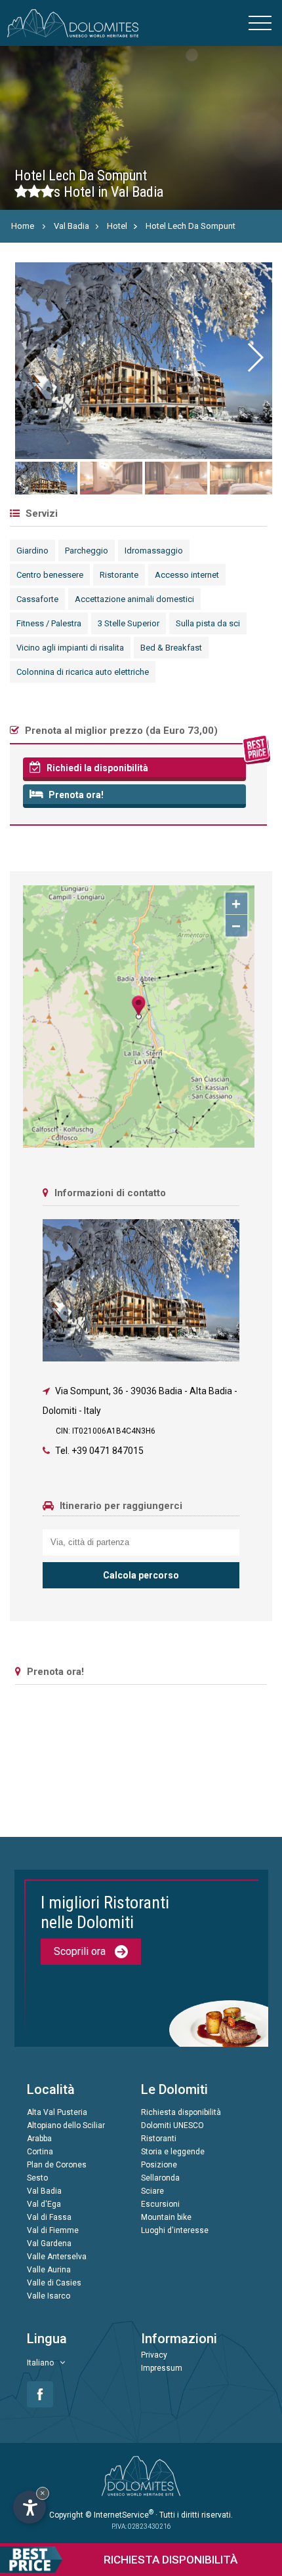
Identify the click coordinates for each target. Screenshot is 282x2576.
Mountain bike (166, 2217)
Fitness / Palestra (49, 623)
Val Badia (71, 226)
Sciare (152, 2191)
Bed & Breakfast (171, 648)
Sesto (37, 2178)
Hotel (117, 226)
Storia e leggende (173, 2152)
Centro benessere (50, 575)
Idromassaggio (154, 551)
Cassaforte (37, 599)
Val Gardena (49, 2244)
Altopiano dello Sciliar (66, 2125)
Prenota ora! (75, 795)
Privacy (154, 2355)
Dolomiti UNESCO (172, 2125)
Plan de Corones (57, 2165)
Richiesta (171, 2560)
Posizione (159, 2165)
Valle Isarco (49, 2296)
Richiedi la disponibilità (96, 768)
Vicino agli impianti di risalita (70, 648)
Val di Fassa (49, 2217)
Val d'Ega (44, 2204)
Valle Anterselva (57, 2257)
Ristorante (119, 575)
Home (23, 226)
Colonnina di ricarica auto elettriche (83, 672)
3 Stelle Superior (129, 623)
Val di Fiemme (53, 2230)
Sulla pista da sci (208, 623)
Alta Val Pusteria (57, 2112)
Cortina (40, 2152)
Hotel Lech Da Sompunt (191, 226)
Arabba (39, 2139)
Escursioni (160, 2204)
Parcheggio (87, 551)
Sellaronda (160, 2178)
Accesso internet (187, 575)
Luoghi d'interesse (175, 2230)
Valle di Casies (54, 2283)
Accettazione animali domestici (134, 599)
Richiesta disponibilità (181, 2112)
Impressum (162, 2368)
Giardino (32, 551)
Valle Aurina (49, 2270)
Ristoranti (159, 2139)
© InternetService (119, 2515)
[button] (255, 357)
